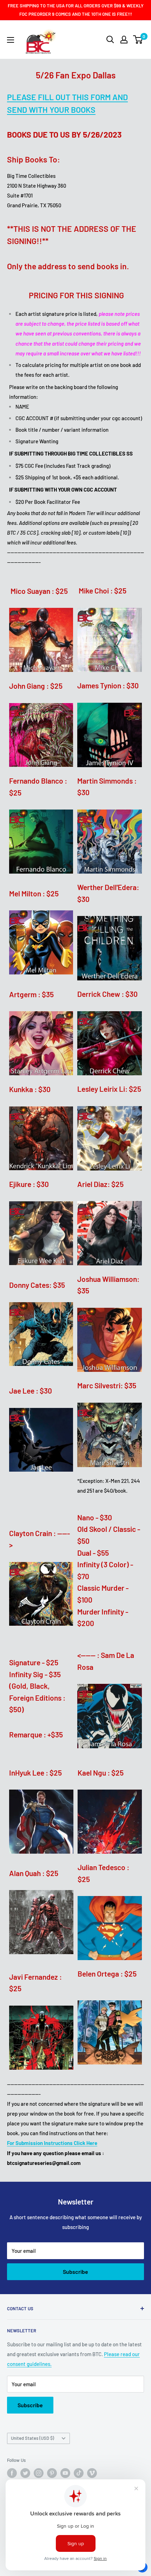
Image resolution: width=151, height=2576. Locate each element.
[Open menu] (11, 40)
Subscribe (75, 2272)
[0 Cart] (138, 40)
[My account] (124, 40)
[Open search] (110, 40)
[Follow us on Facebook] (12, 2473)
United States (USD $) (32, 2438)
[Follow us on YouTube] (65, 2473)
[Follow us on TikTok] (79, 2473)
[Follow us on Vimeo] (92, 2473)
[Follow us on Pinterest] (52, 2473)
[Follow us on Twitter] (25, 2473)
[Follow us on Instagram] (39, 2473)
